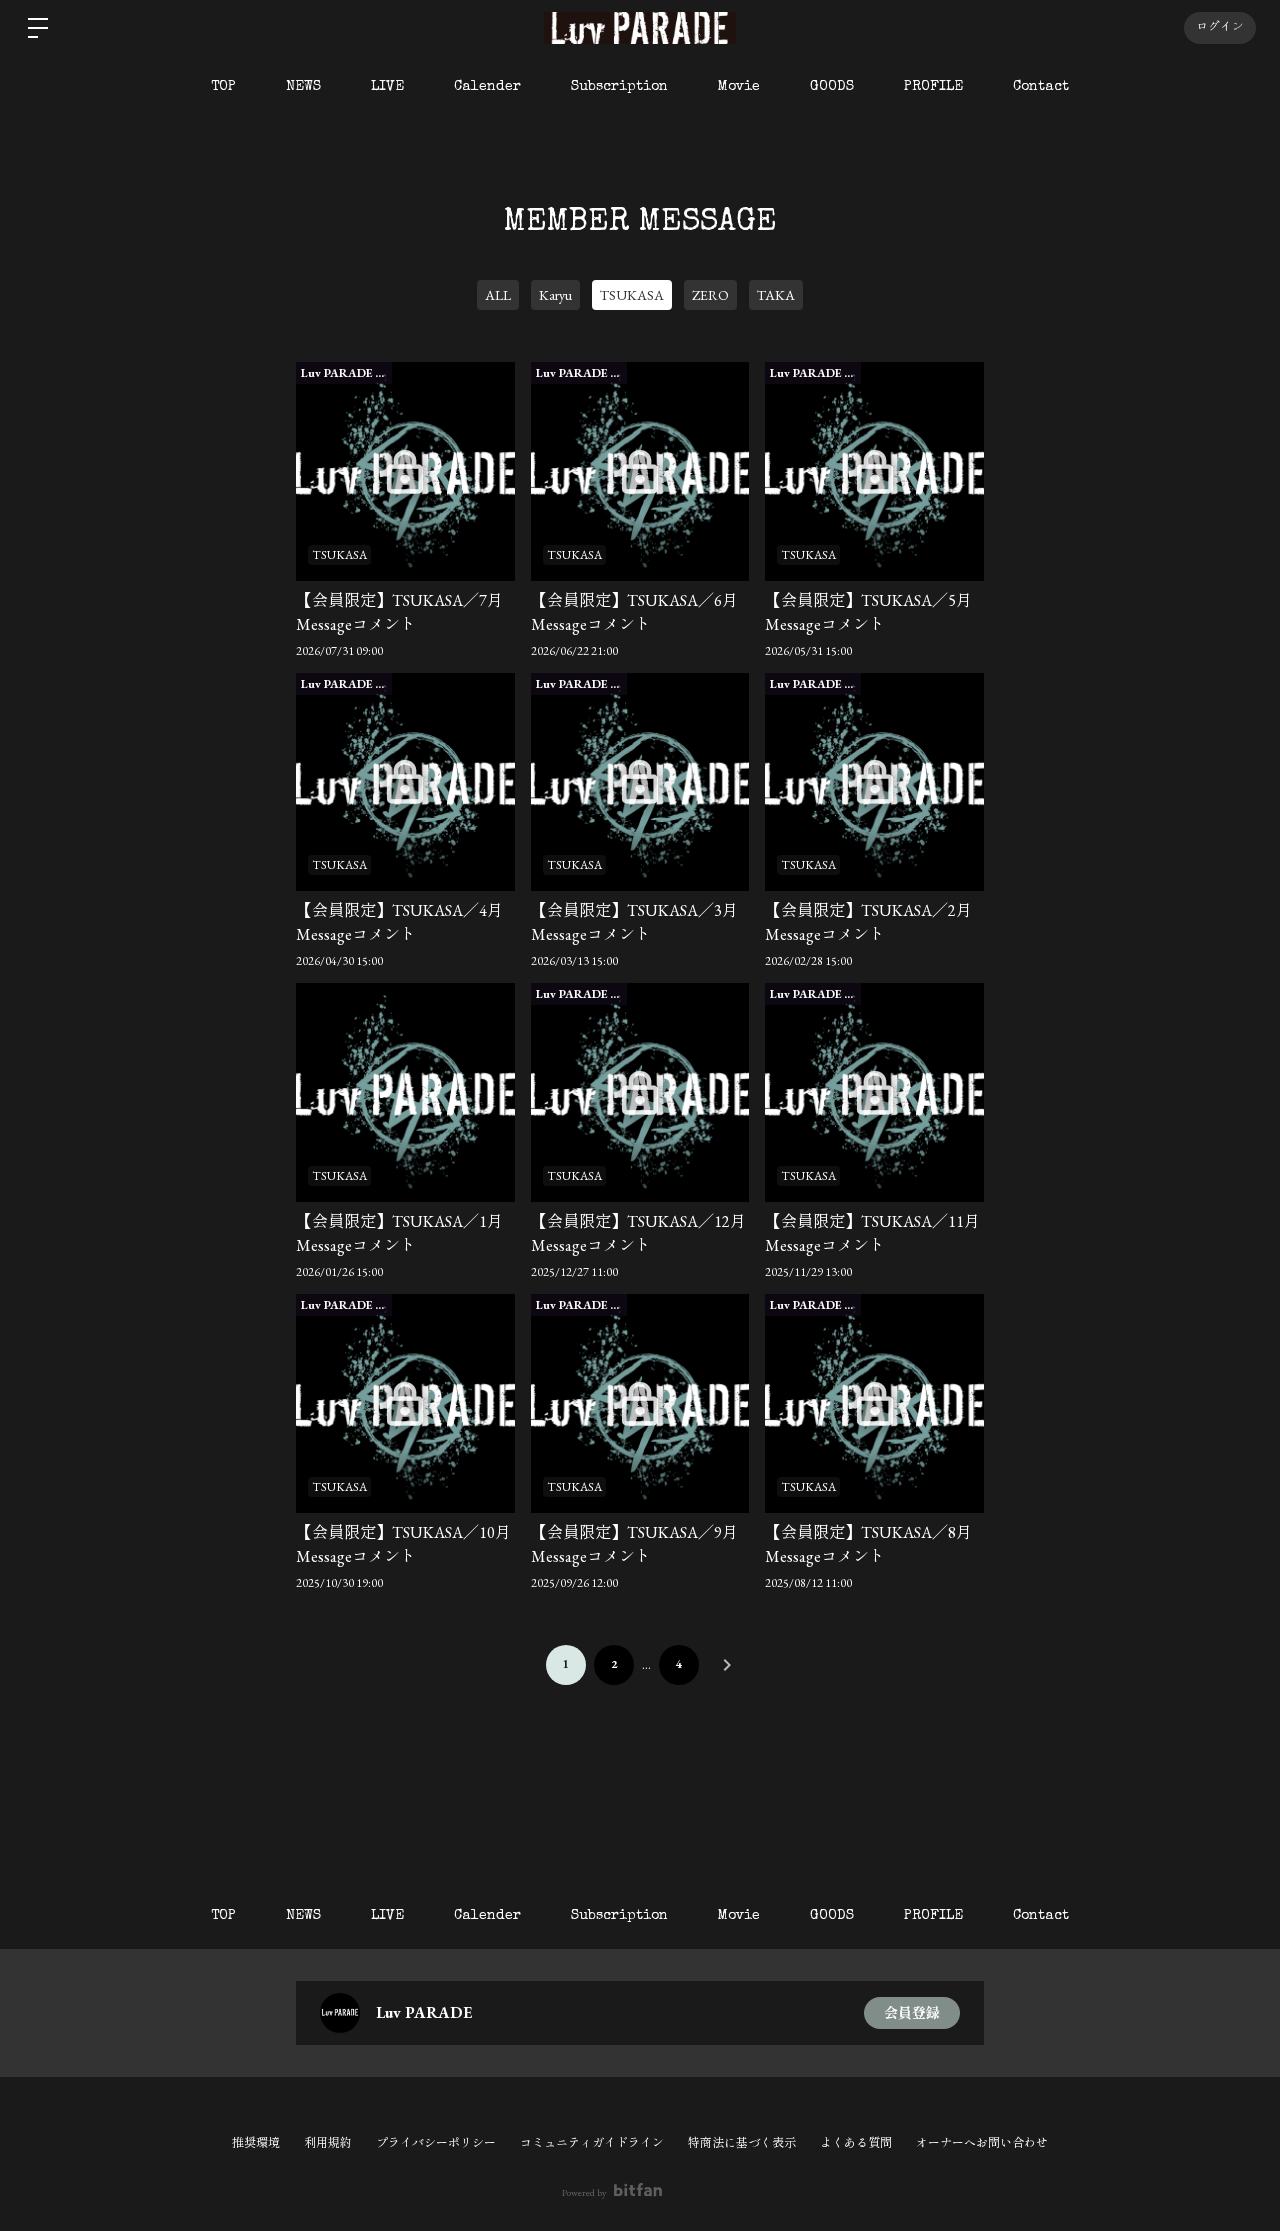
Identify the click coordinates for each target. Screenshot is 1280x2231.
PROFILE (933, 87)
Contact (1041, 87)
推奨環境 (256, 2143)
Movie (739, 87)
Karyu (555, 295)
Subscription (619, 87)
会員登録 (912, 2013)
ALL (498, 295)
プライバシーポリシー (436, 2143)
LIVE (387, 87)
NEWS (303, 87)
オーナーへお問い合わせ (982, 2143)
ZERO (710, 295)
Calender (487, 87)
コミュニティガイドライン (592, 2143)
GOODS (832, 87)
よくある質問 (856, 2143)
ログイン (1220, 28)
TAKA (776, 295)
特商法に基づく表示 (742, 2143)
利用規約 (328, 2143)
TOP (223, 87)
